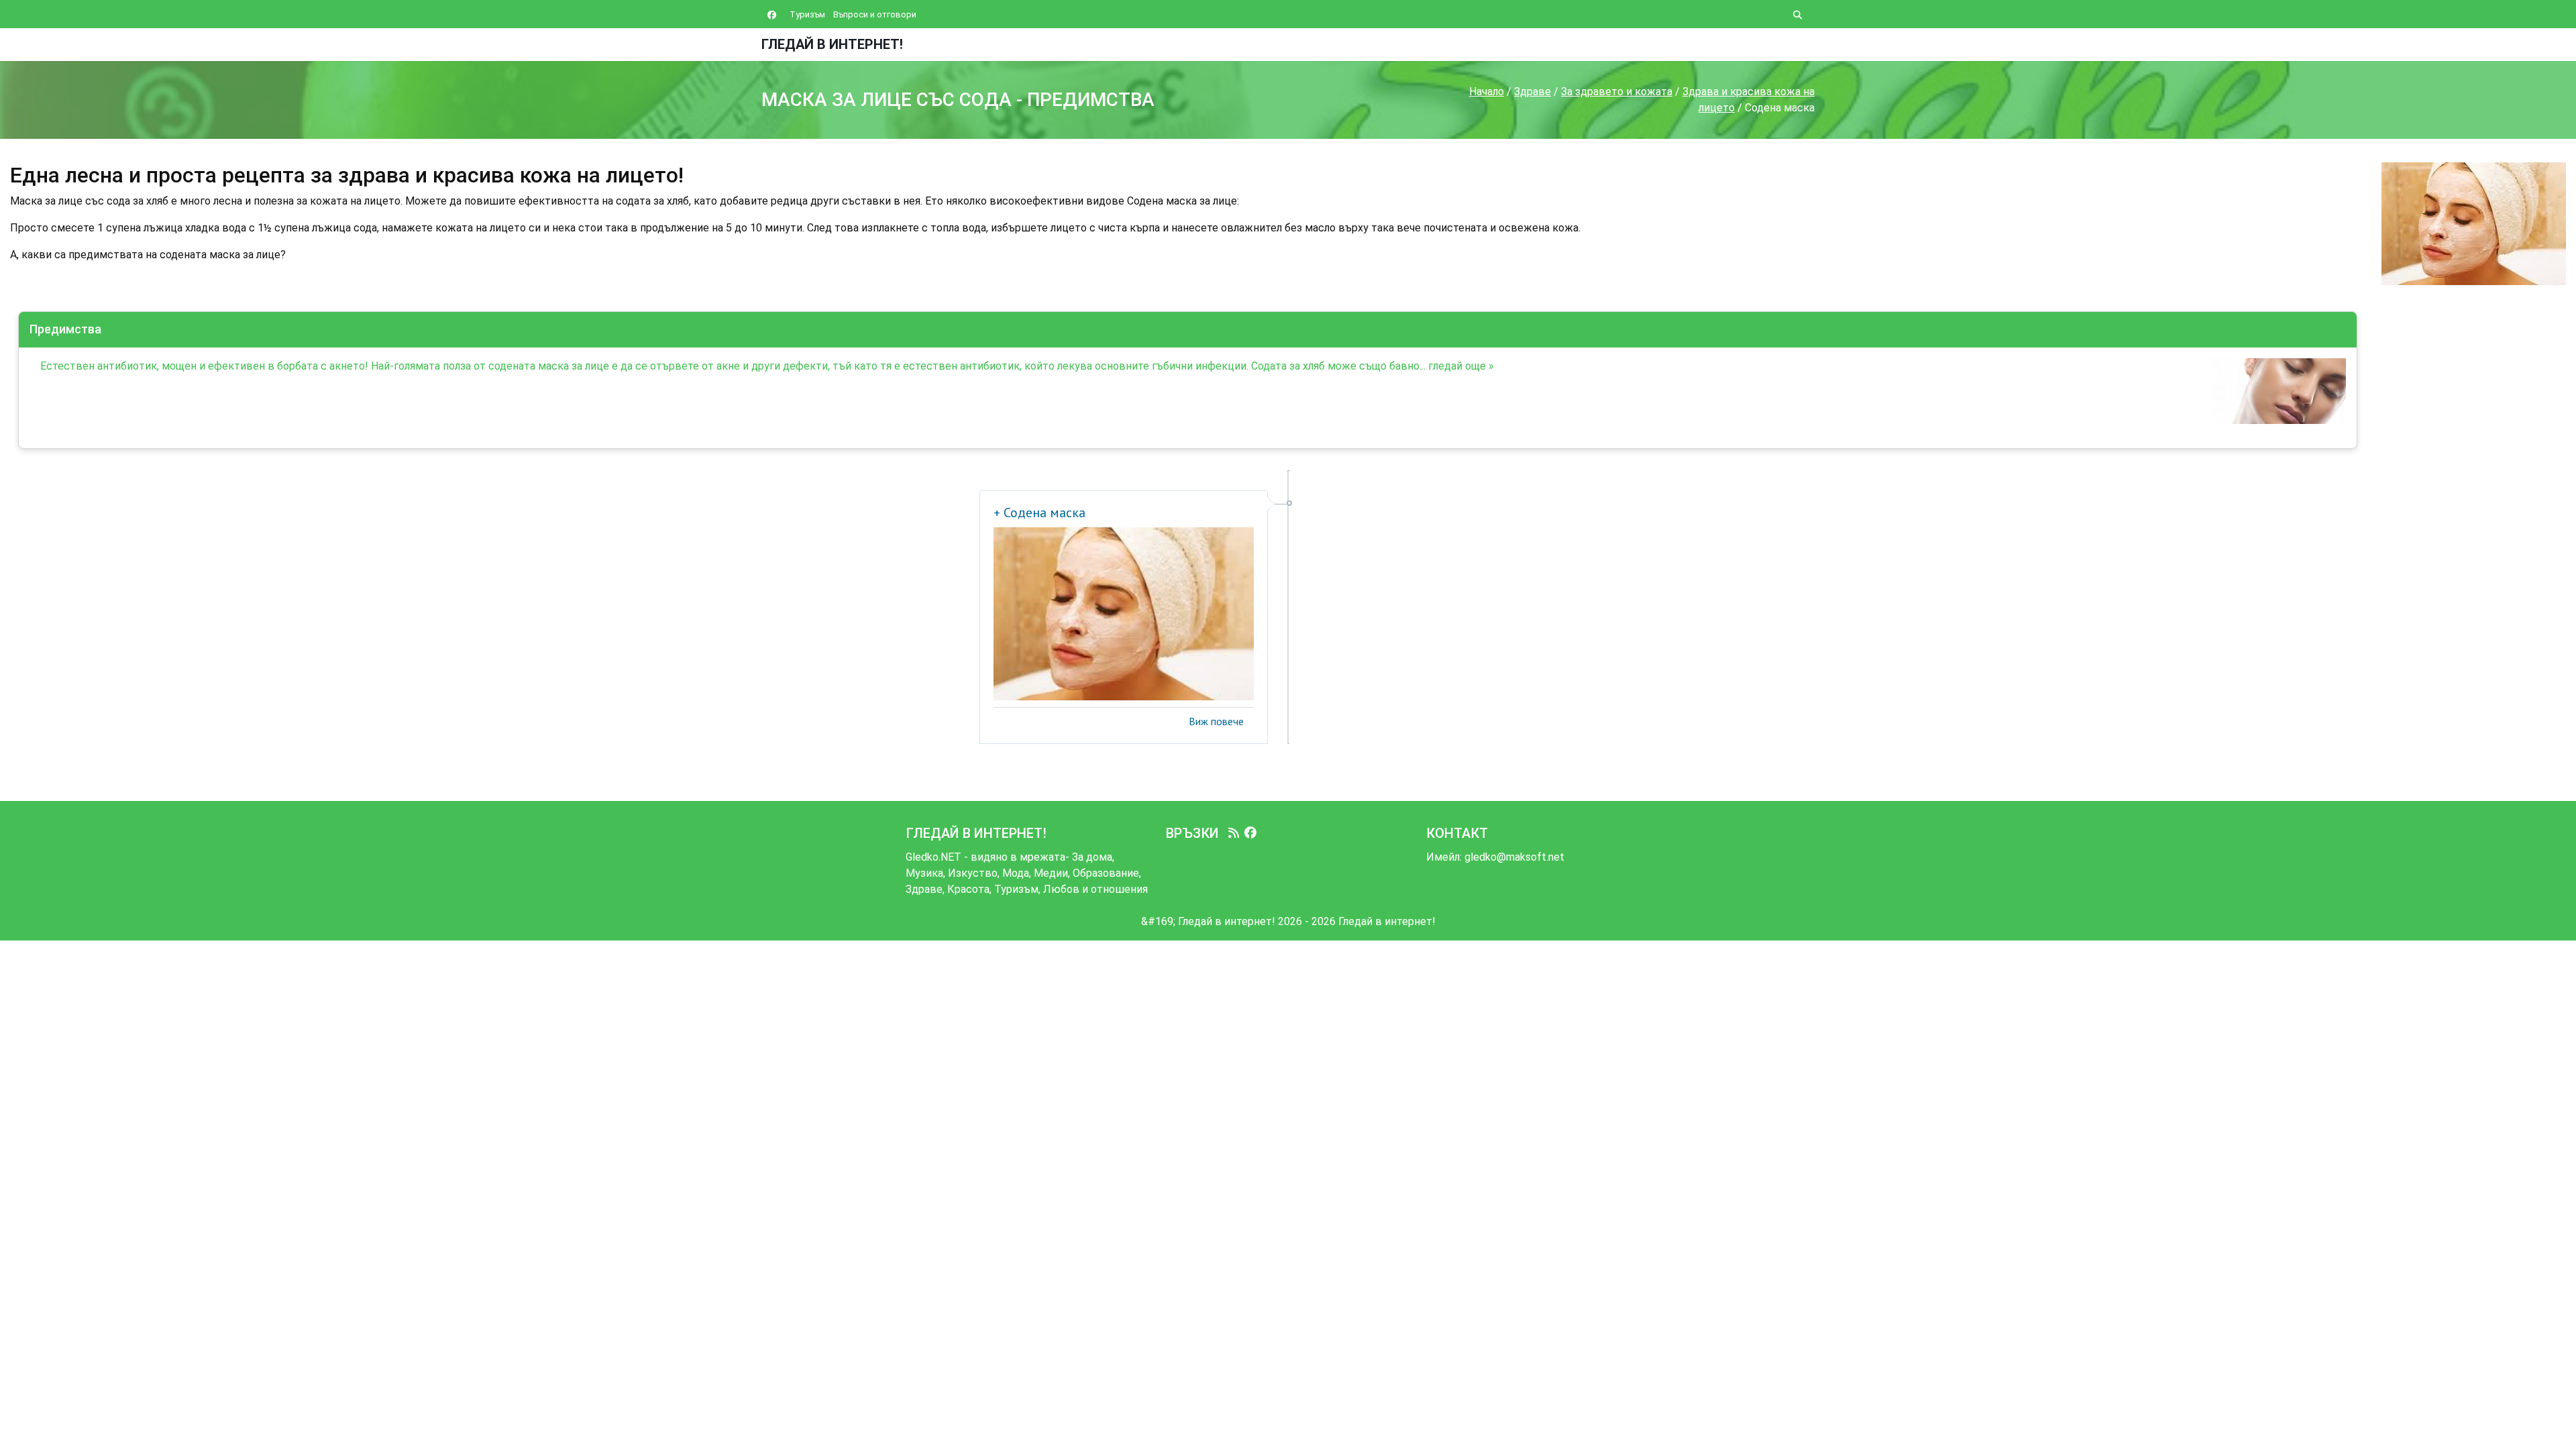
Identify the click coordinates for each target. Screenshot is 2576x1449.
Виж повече (1216, 721)
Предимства (65, 329)
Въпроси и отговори (875, 14)
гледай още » (1461, 366)
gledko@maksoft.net (1514, 857)
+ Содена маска (1039, 513)
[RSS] (1234, 833)
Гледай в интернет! (832, 44)
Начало (1487, 92)
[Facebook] (1250, 833)
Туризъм (807, 14)
